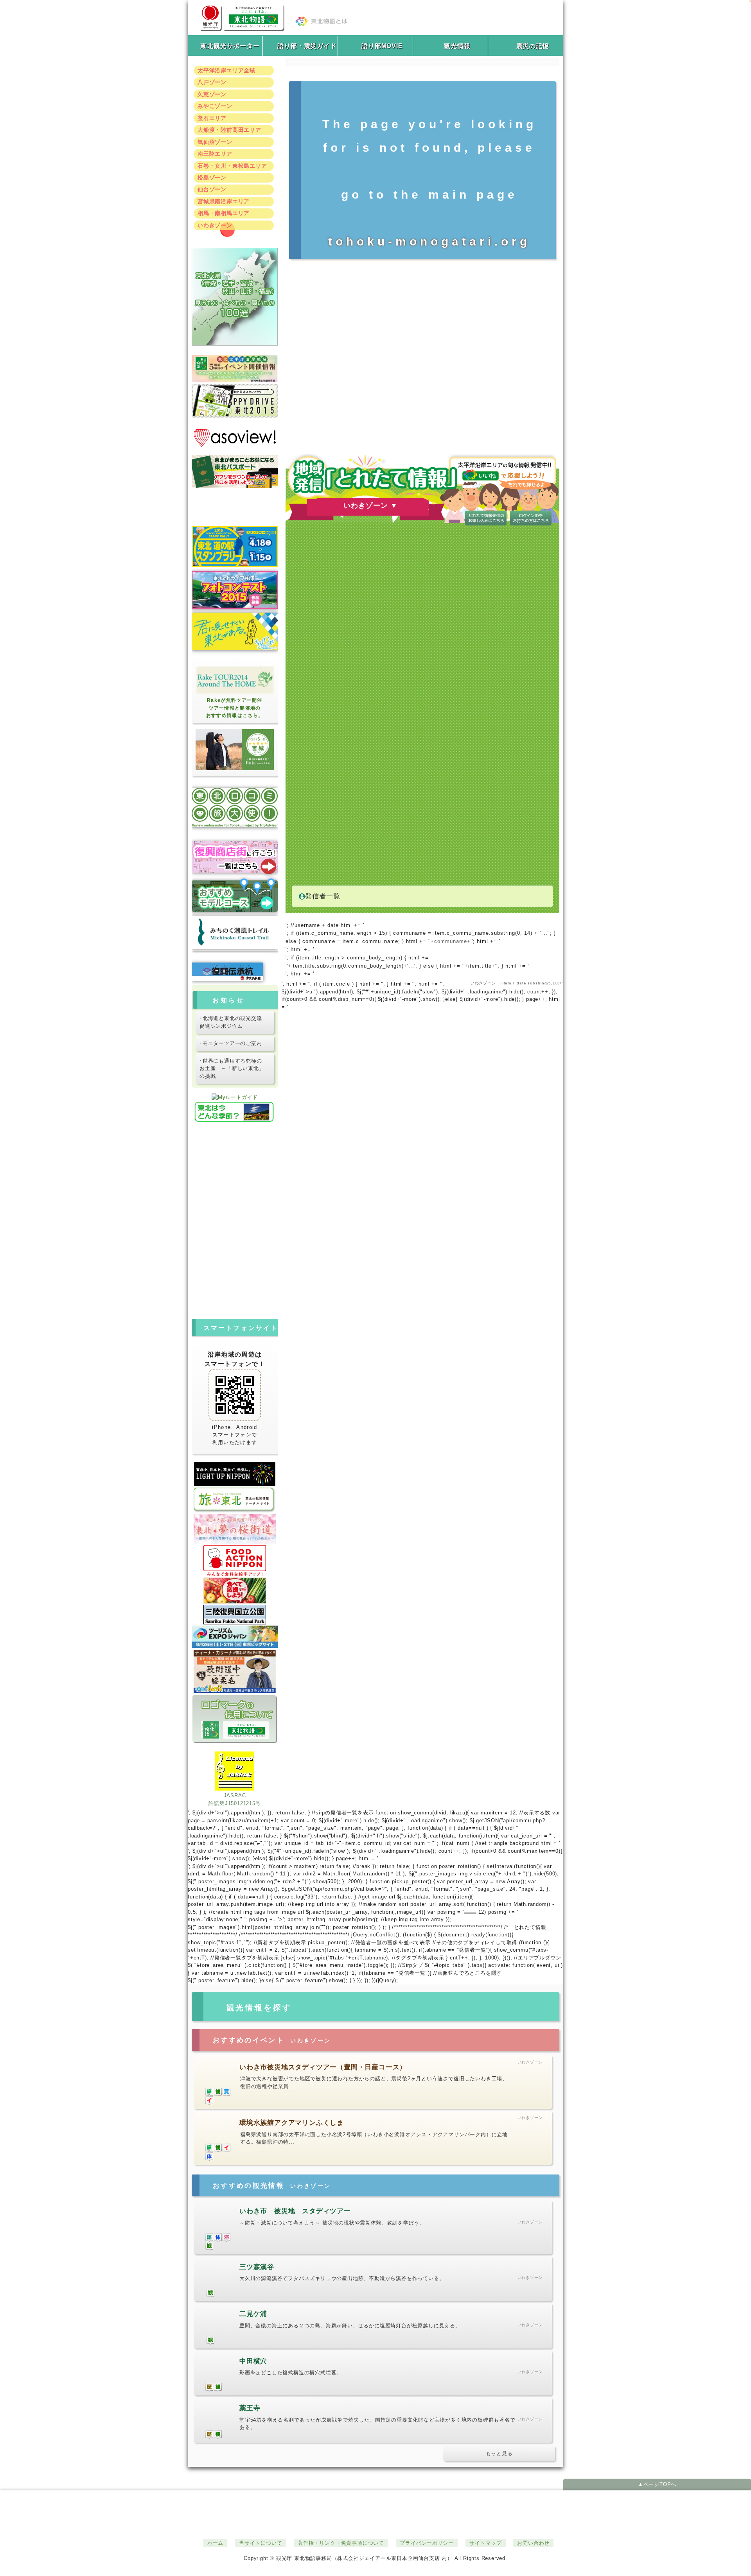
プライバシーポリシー (427, 2543)
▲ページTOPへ (657, 2484)
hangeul (233, 1209)
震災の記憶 (533, 46)
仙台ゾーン (212, 189)
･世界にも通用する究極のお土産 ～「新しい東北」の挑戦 (232, 1068)
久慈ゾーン (212, 94)
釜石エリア (212, 118)
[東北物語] (242, 15)
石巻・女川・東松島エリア (232, 166)
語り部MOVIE (382, 46)
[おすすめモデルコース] (235, 896)
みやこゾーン (215, 106)
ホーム (215, 2543)
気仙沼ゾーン (215, 142)
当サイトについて (261, 2543)
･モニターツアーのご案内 (231, 1043)
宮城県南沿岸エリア (224, 201)
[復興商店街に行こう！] (235, 859)
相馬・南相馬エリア (224, 213)
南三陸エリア (215, 154)
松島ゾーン (212, 177)
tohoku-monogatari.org (429, 241)
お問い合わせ (533, 2543)
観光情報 (457, 46)
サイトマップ (486, 2543)
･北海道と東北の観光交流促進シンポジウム (231, 1022)
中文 (233, 1197)
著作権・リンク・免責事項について (341, 2543)
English (233, 1185)
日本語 (233, 1150)
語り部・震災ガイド (307, 46)
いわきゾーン (215, 225)
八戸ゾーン (212, 82)
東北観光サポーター (230, 46)
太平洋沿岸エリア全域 (226, 70)
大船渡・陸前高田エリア (229, 130)
